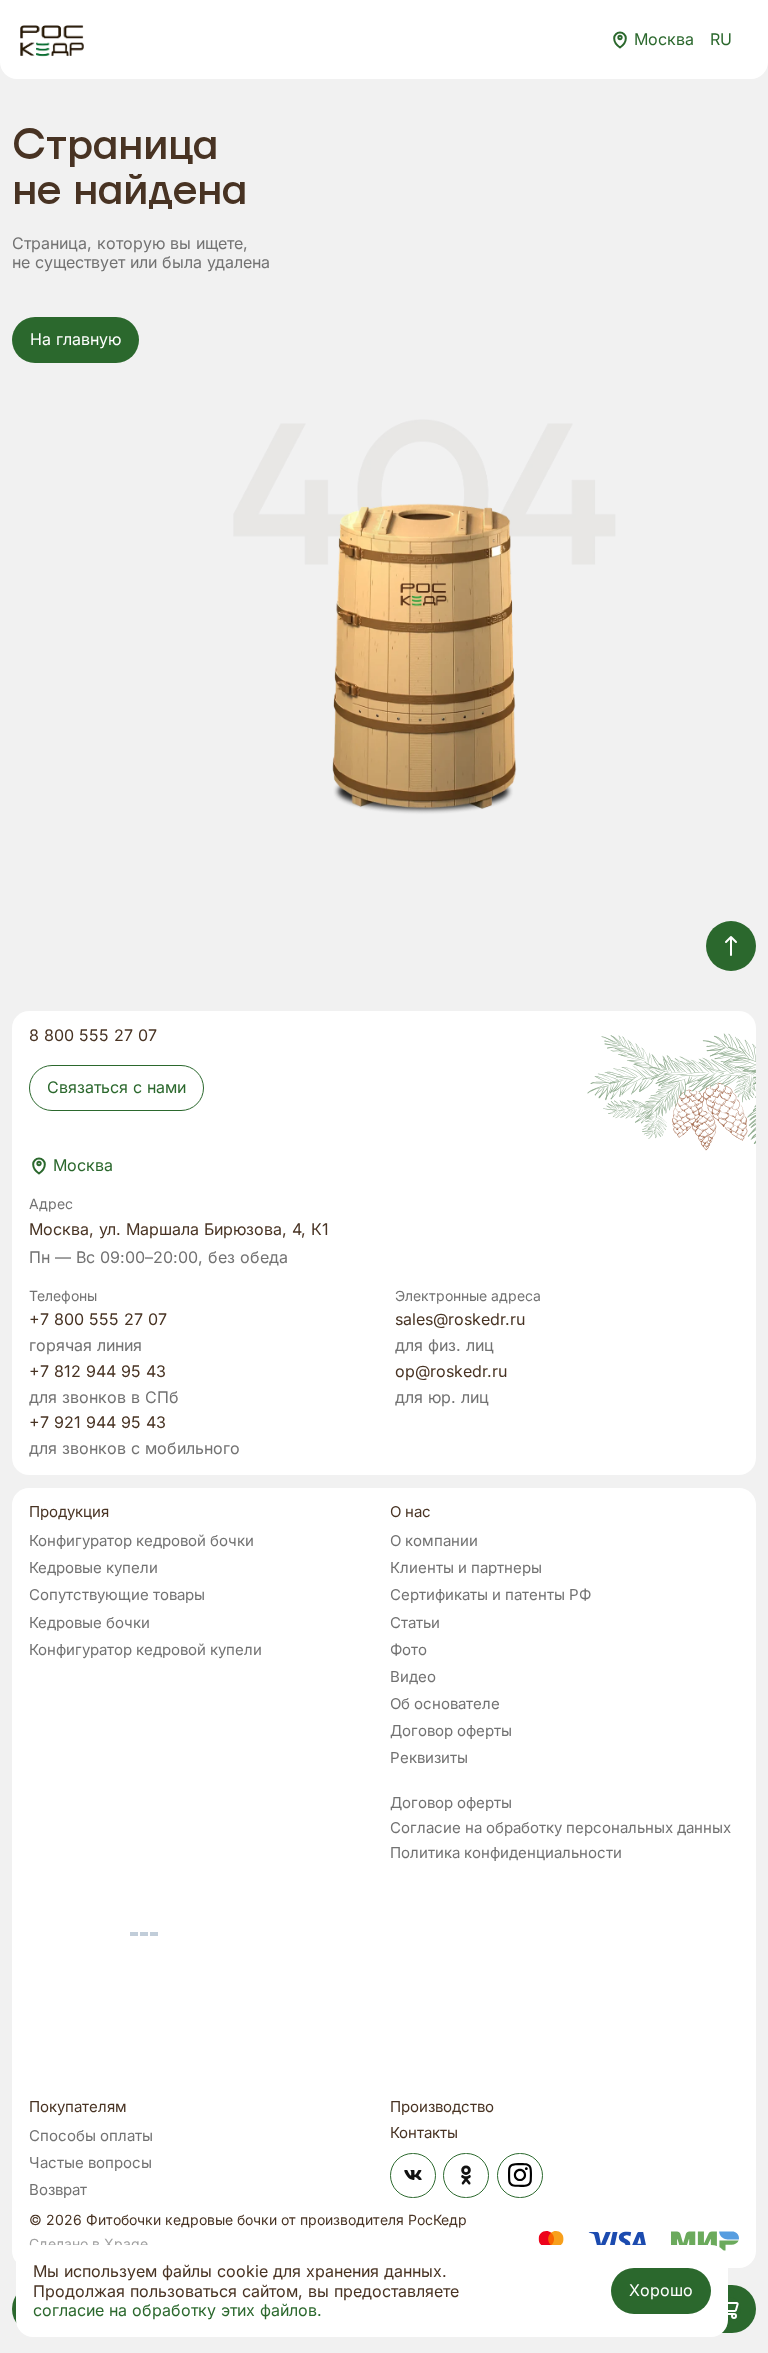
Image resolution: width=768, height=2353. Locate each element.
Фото (408, 1649)
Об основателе (445, 1703)
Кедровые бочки (89, 1622)
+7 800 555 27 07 (98, 1320)
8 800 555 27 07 (93, 1036)
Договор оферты (451, 1730)
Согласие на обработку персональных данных (560, 1827)
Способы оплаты (91, 2135)
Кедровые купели (93, 1567)
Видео (413, 1676)
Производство (442, 2107)
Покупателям (78, 2107)
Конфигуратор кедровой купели (145, 1649)
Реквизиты (429, 1757)
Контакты (424, 2133)
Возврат (58, 2189)
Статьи (415, 1622)
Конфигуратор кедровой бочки (141, 1540)
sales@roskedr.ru (460, 1320)
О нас (410, 1512)
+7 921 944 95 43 (97, 1423)
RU (721, 39)
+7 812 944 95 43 (97, 1372)
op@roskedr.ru (451, 1372)
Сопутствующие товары (117, 1594)
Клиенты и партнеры (466, 1567)
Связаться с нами (116, 1087)
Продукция (69, 1512)
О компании (434, 1540)
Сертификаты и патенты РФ (490, 1594)
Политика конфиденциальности (506, 1852)
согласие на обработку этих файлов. (177, 2311)
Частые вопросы (90, 2162)
